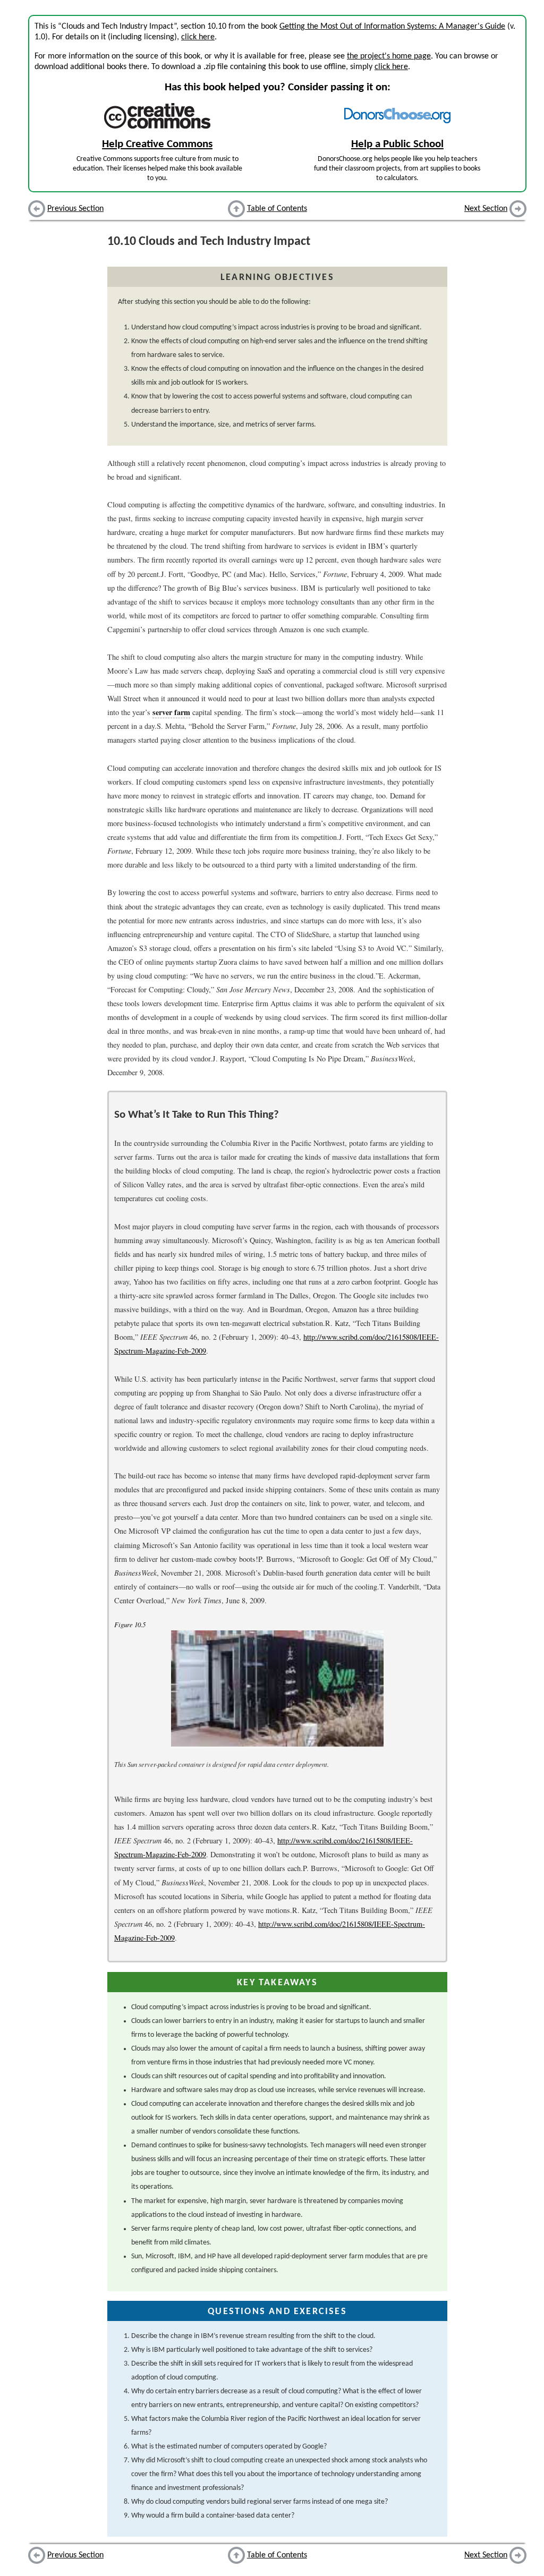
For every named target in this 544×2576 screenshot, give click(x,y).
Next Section (486, 209)
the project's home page (389, 56)
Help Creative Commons (157, 144)
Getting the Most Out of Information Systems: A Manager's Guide (392, 27)
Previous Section (75, 209)
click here (198, 37)
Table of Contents (277, 209)
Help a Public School (397, 144)
